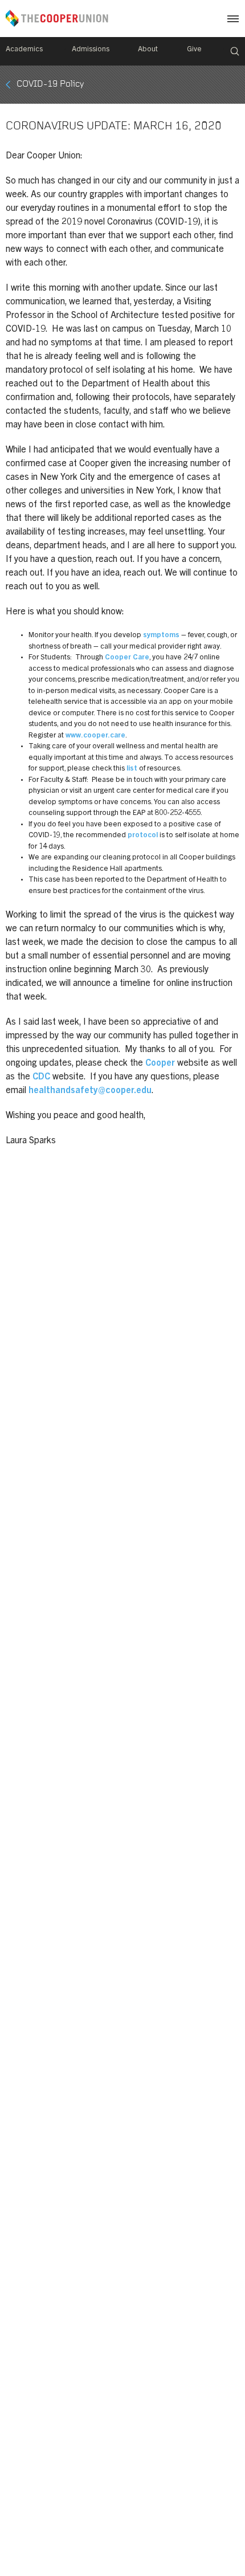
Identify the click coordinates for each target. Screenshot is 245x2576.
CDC (41, 1077)
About (148, 50)
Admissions (91, 50)
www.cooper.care (95, 736)
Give (194, 50)
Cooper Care (127, 658)
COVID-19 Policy (50, 84)
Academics (24, 50)
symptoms (161, 636)
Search (235, 51)
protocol (143, 836)
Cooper (160, 1063)
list (132, 769)
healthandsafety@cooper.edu (90, 1091)
